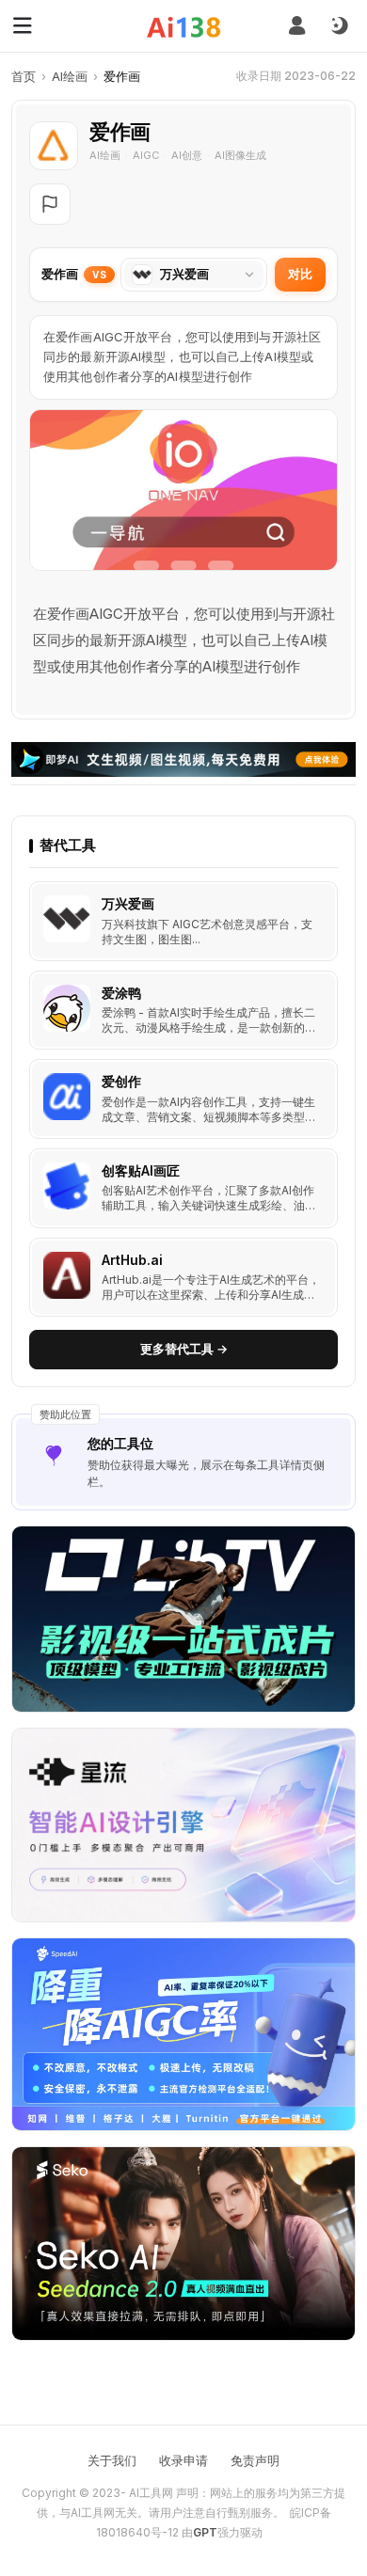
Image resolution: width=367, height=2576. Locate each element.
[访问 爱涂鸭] (67, 1008)
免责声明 (255, 2460)
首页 (24, 76)
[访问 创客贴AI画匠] (67, 1186)
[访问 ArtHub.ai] (67, 1275)
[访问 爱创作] (67, 1097)
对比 (300, 274)
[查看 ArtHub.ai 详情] (183, 1278)
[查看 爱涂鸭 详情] (183, 1011)
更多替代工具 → (184, 1349)
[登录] (297, 26)
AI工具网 (151, 2493)
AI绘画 (70, 76)
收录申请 (183, 2460)
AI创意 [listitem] (187, 155)
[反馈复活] (50, 204)
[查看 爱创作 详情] (183, 1099)
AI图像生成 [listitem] (240, 155)
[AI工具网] (184, 27)
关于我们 (112, 2460)
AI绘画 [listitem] (105, 155)
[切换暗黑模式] (339, 26)
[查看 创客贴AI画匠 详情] (183, 1188)
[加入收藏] (319, 900)
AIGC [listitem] (146, 155)
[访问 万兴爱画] (67, 919)
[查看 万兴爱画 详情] (183, 921)
